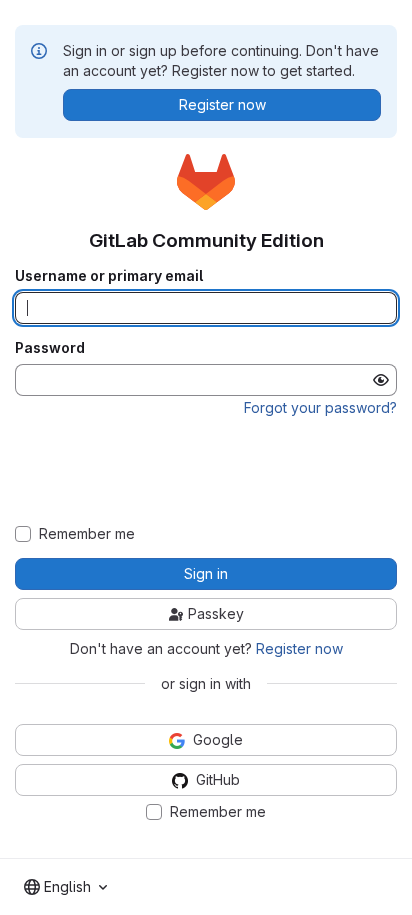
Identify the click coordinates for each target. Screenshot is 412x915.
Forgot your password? (320, 407)
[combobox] (65, 887)
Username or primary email (109, 276)
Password (50, 348)
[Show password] (381, 380)
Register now (299, 648)
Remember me (87, 534)
